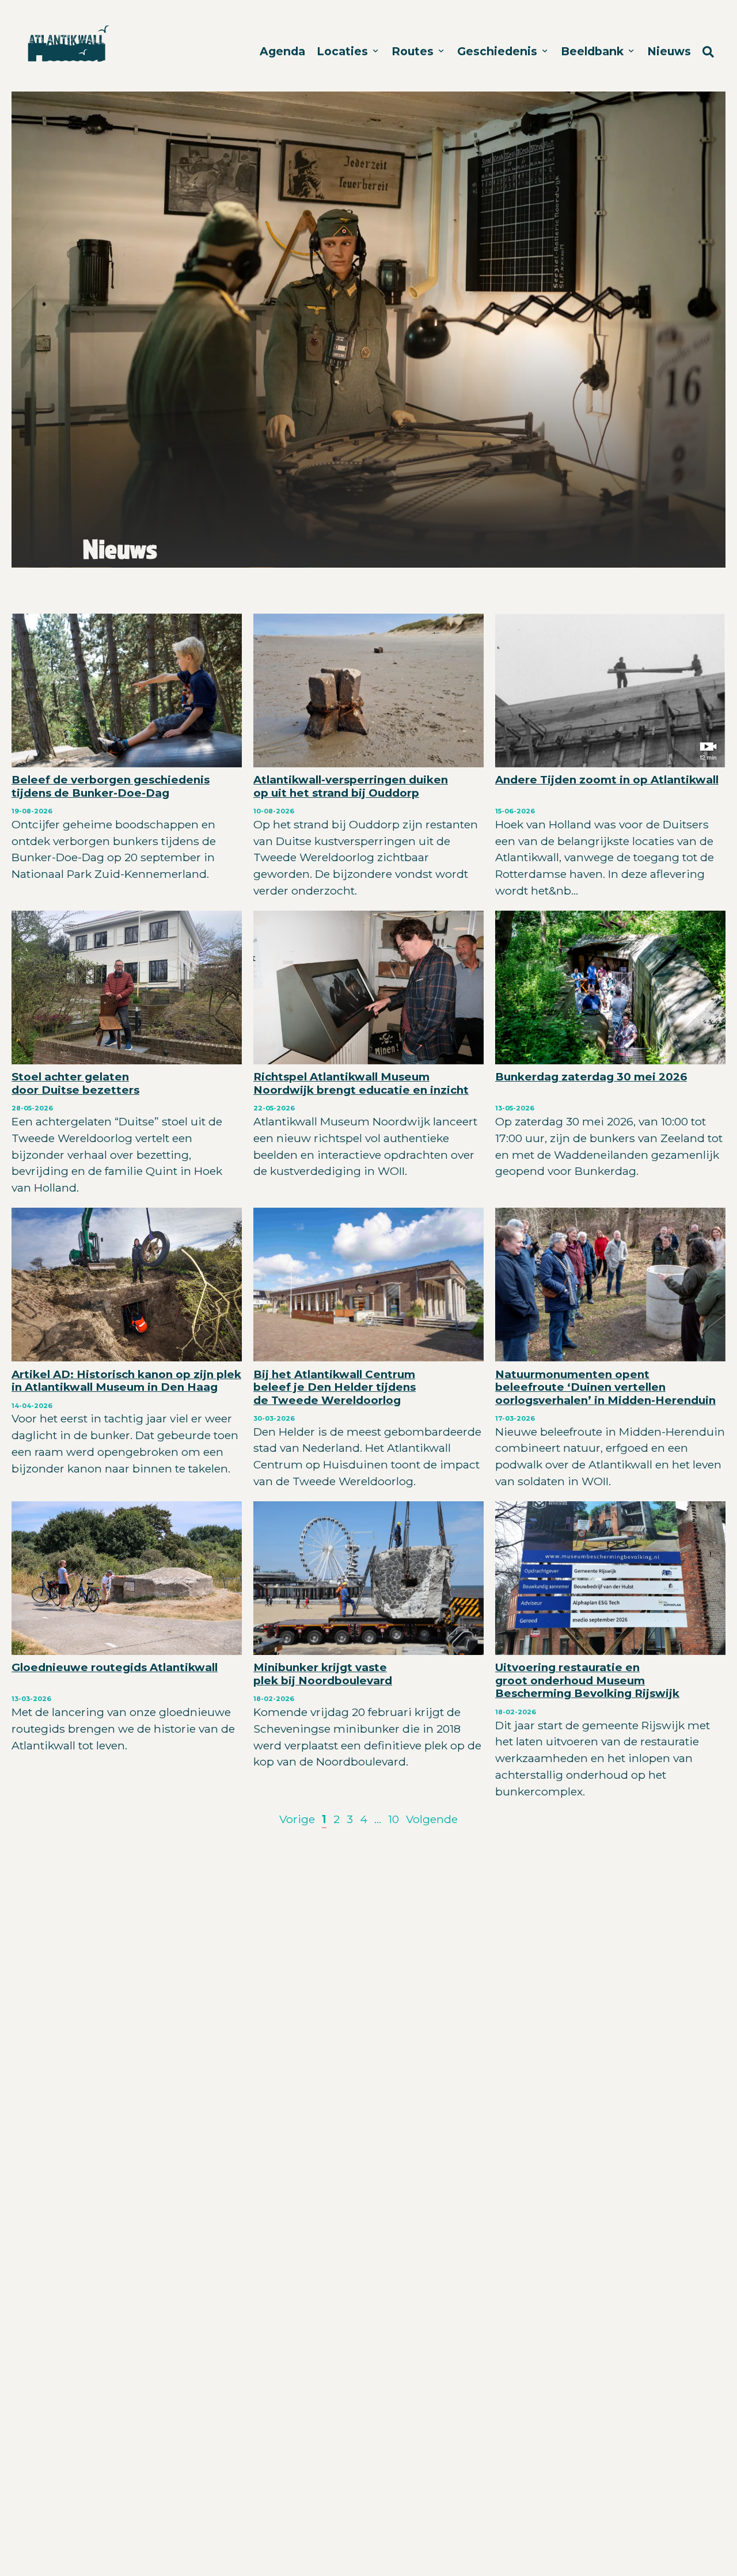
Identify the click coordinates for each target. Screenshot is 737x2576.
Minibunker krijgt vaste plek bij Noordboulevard (323, 1674)
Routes (414, 51)
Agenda (282, 51)
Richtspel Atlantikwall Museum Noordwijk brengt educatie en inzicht (361, 1083)
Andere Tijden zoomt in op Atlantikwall (607, 780)
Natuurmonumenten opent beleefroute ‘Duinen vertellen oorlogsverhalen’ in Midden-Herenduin (605, 1387)
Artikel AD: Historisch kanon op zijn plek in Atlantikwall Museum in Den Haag (126, 1381)
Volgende (432, 1819)
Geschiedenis (499, 51)
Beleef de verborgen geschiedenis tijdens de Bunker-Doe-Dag (111, 786)
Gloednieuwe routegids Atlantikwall (115, 1667)
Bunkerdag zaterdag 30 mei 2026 (591, 1077)
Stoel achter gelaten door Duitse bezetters (75, 1083)
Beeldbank (594, 51)
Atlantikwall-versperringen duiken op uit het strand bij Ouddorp (351, 786)
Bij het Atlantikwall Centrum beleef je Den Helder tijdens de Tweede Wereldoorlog (335, 1387)
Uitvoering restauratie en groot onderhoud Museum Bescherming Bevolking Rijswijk (587, 1680)
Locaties (344, 51)
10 (394, 1819)
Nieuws (669, 51)
